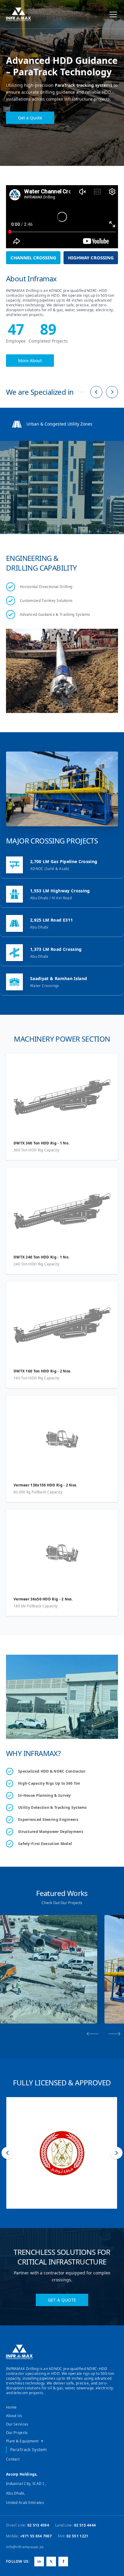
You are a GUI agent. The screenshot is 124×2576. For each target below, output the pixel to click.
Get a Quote (30, 118)
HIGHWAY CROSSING (91, 258)
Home (11, 2407)
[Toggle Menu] (113, 14)
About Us (14, 2416)
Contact (13, 2459)
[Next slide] (114, 2034)
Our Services (17, 2424)
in (39, 2561)
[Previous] (96, 392)
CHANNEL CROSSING (33, 258)
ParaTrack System (29, 2449)
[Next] (112, 392)
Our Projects (17, 2433)
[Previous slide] (93, 2034)
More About (30, 361)
